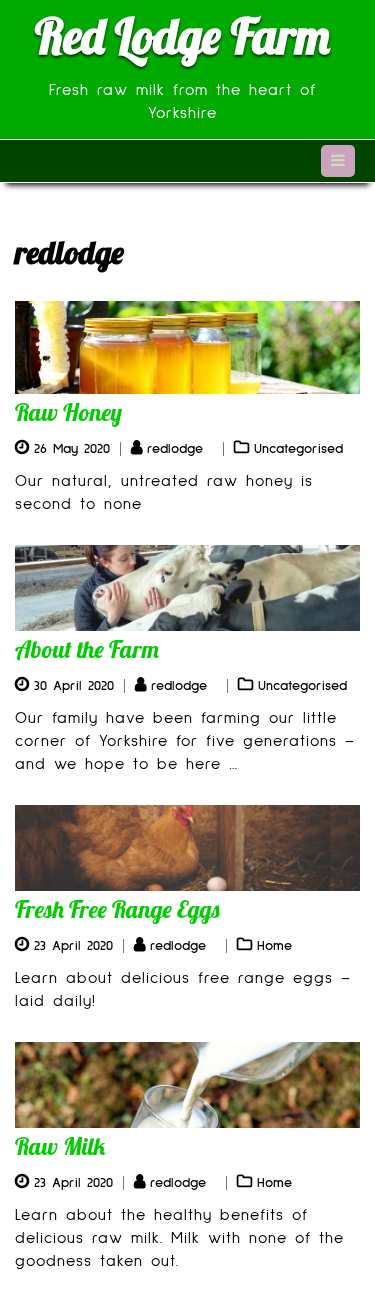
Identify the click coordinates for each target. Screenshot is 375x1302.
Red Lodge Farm (182, 36)
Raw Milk (60, 1146)
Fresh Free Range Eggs (117, 909)
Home (274, 946)
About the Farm (87, 649)
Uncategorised (298, 449)
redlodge (175, 449)
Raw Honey (68, 412)
